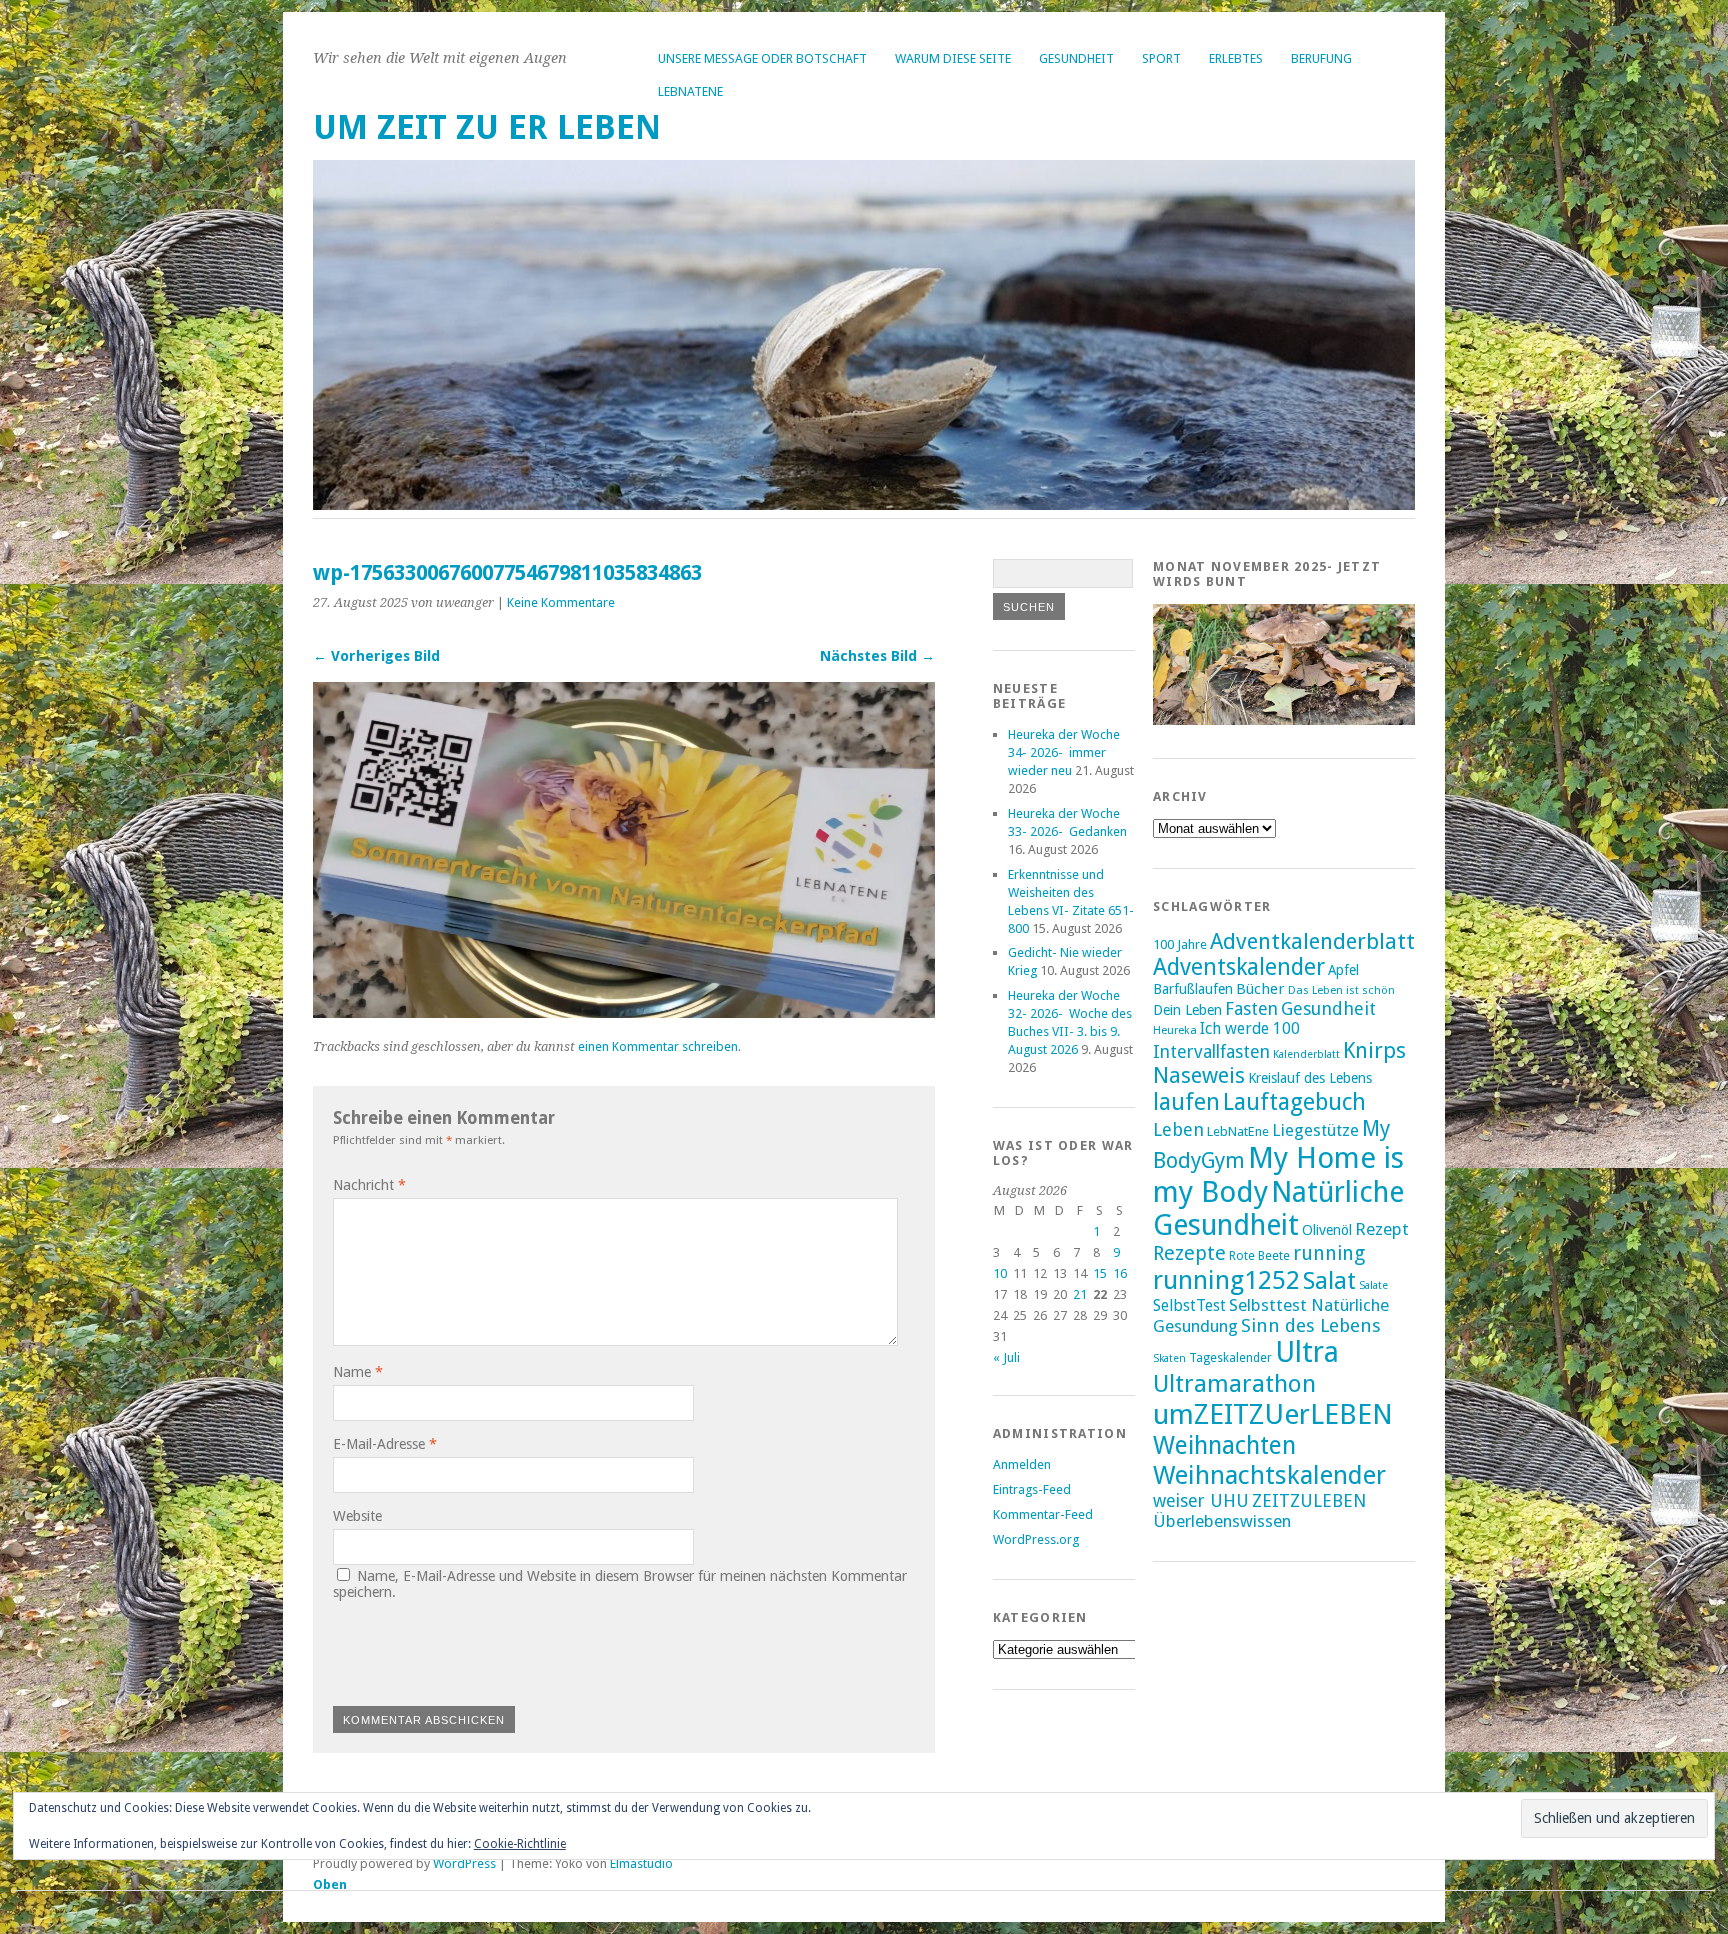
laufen (1186, 1102)
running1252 (1226, 1280)
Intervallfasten (1211, 1051)
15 (1100, 1273)
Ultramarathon (1234, 1383)
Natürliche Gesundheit (1278, 1209)
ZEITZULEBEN (1309, 1500)
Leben (1178, 1129)
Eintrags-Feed (1032, 1489)
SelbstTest (1189, 1305)
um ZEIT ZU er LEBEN (487, 127)
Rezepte (1189, 1253)
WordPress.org (1036, 1539)
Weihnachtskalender (1269, 1475)
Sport (1161, 58)
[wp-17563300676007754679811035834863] (624, 1012)
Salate (1373, 1285)
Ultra (1307, 1352)
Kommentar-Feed (1043, 1514)
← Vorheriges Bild (376, 656)
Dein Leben (1187, 1009)
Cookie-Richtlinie (520, 1844)
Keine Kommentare (561, 602)
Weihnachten (1224, 1445)
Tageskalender (1230, 1358)
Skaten (1169, 1358)
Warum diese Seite (953, 58)
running (1329, 1253)
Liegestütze (1315, 1130)
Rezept (1382, 1229)
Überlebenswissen (1222, 1521)
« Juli (1006, 1357)
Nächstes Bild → (877, 656)
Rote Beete (1259, 1256)
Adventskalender (1239, 967)
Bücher (1260, 989)
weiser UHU (1201, 1500)
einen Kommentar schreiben (658, 1046)
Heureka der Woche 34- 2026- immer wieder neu (1064, 752)
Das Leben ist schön (1341, 990)
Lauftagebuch (1294, 1102)
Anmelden (1022, 1464)
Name (358, 1372)
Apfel (1343, 970)
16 (1120, 1273)
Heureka (1175, 1030)
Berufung (1321, 58)
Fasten (1251, 1008)
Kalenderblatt (1306, 1054)
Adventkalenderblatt (1312, 941)
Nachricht (369, 1185)
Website (357, 1516)
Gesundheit (1076, 58)
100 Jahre (1180, 944)
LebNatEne (690, 91)
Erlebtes (1236, 58)
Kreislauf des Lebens (1310, 1078)
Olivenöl (1327, 1229)
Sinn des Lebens (1311, 1325)
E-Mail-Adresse (385, 1444)
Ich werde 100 (1250, 1028)
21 (1080, 1294)
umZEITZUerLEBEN (1273, 1414)
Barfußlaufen (1193, 989)
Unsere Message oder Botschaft (762, 58)
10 (1000, 1273)
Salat (1329, 1280)
